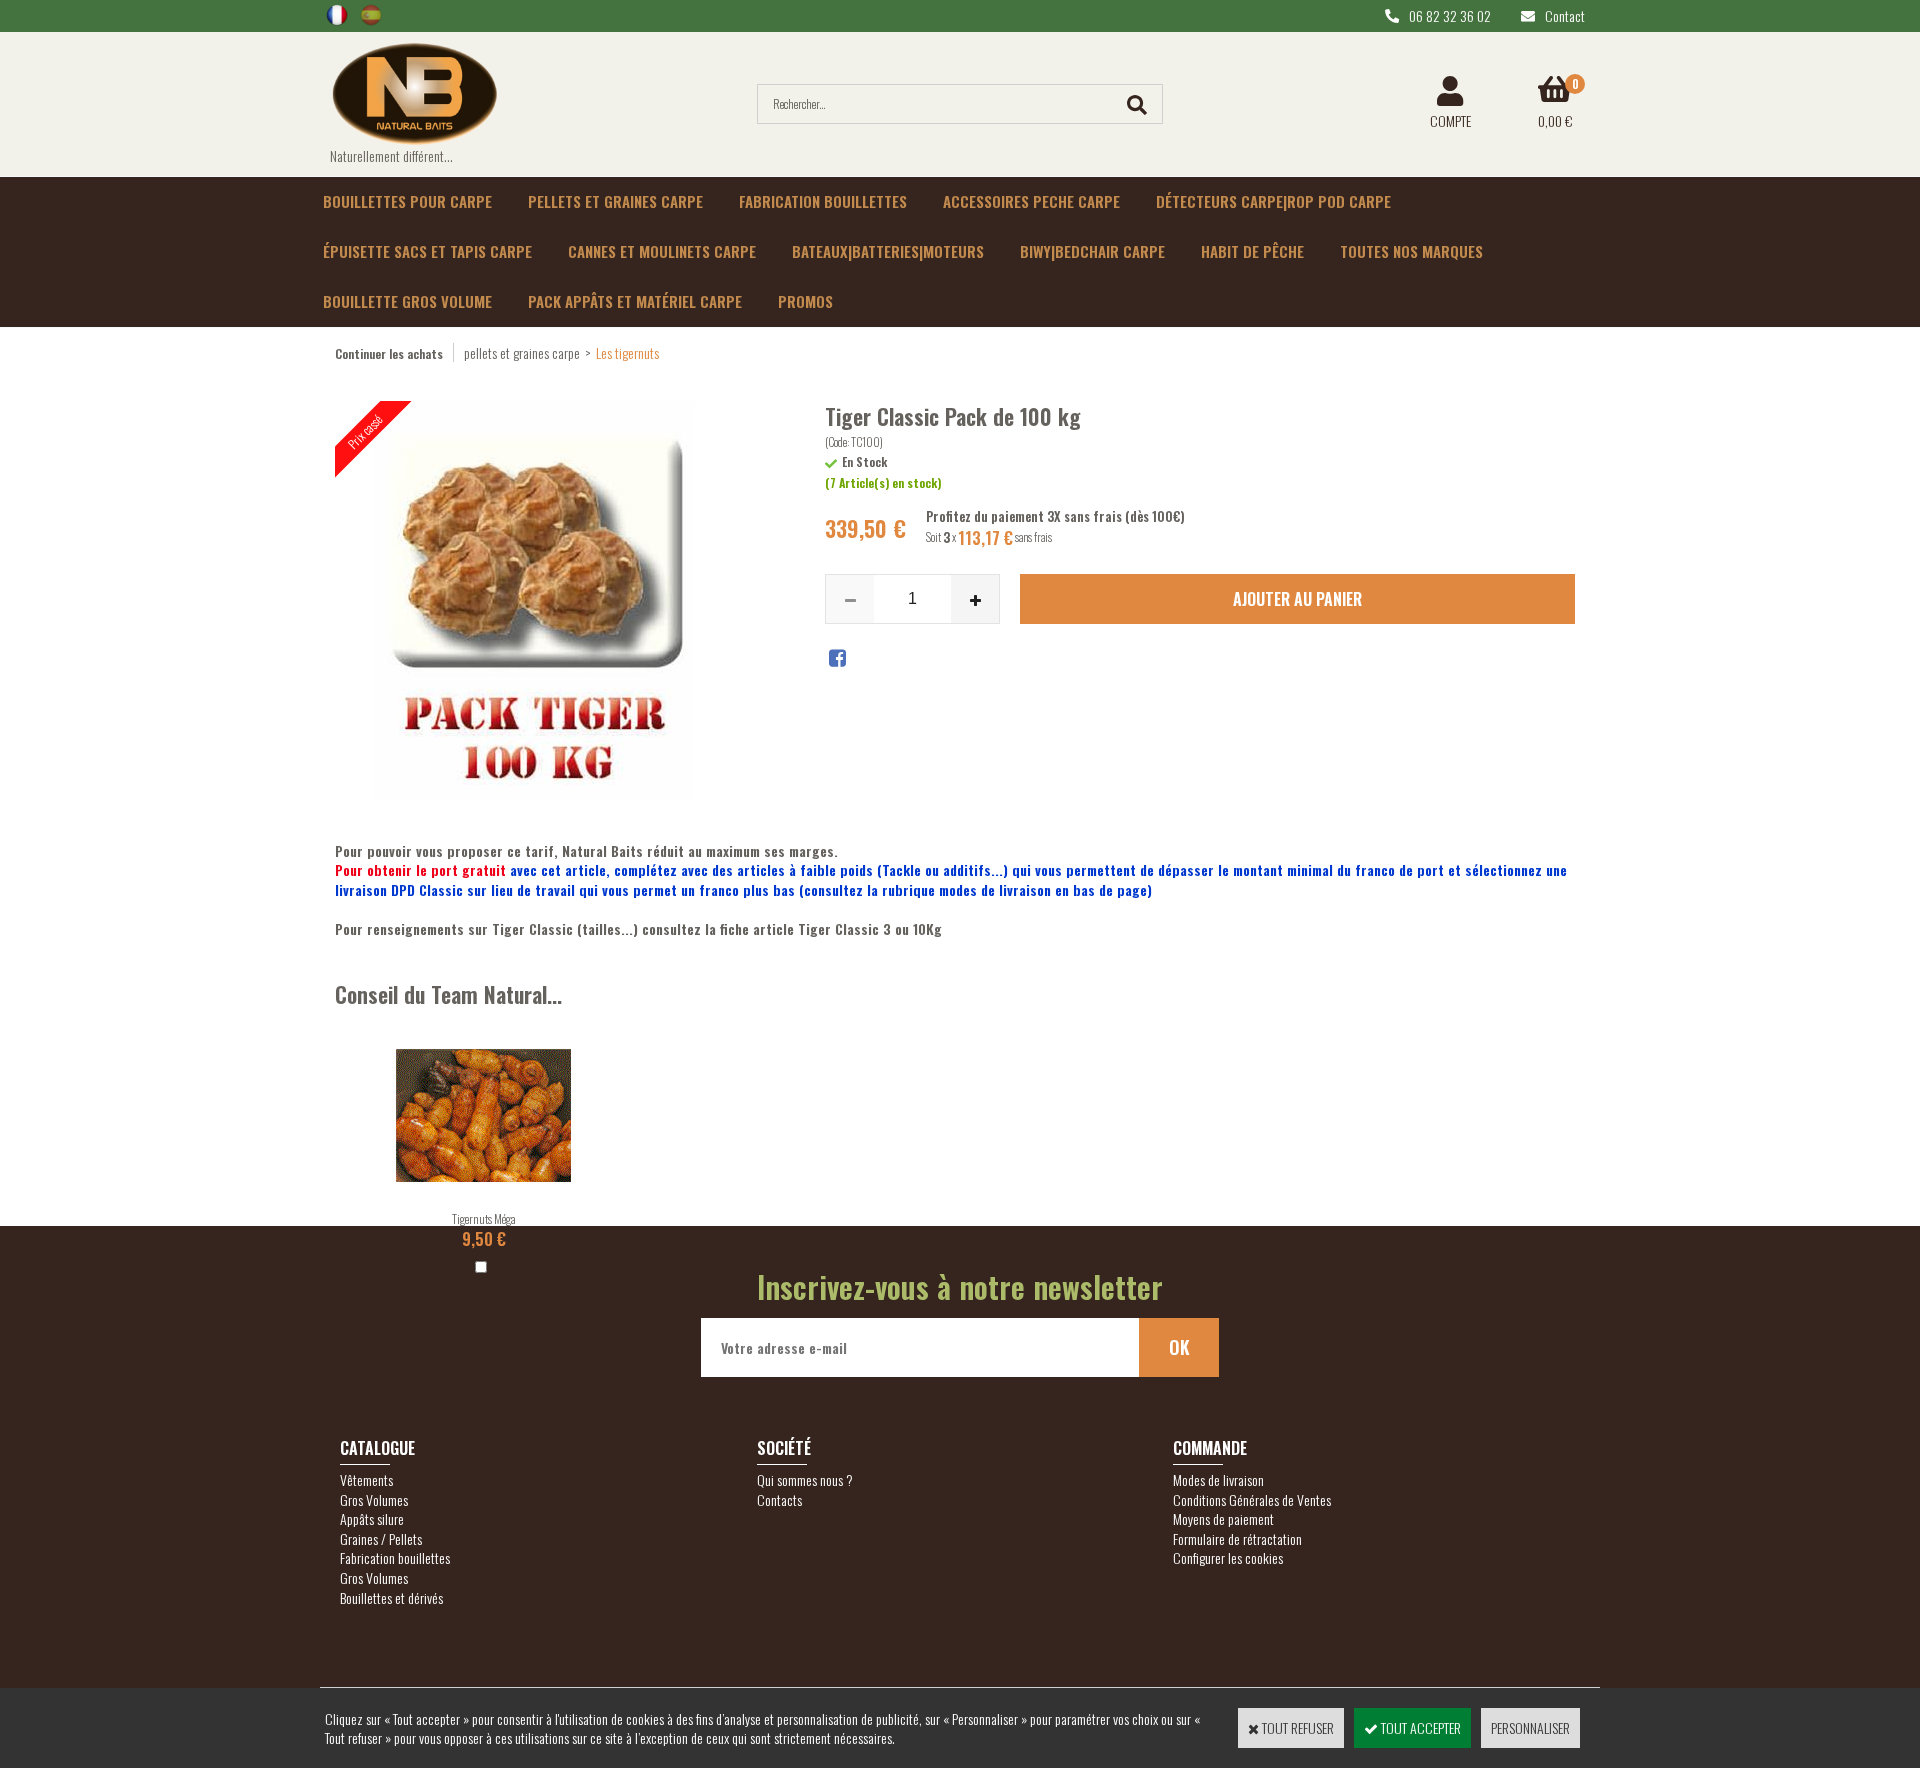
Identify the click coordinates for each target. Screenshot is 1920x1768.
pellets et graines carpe (522, 352)
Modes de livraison (1218, 1479)
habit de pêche (1252, 251)
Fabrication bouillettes (823, 201)
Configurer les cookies (1228, 1557)
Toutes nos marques (1411, 251)
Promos (805, 301)
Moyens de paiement (1223, 1518)
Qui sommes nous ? (805, 1479)
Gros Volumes (374, 1499)
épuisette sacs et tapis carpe (427, 251)
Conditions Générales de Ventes (1252, 1499)
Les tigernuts (627, 352)
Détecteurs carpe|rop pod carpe (1273, 201)
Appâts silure (372, 1518)
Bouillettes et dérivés (391, 1597)
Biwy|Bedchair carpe (1092, 251)
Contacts (779, 1499)
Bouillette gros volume (407, 301)
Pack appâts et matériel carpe (635, 301)
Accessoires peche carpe (1031, 201)
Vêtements (366, 1479)
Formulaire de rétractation (1237, 1538)
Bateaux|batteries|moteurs (888, 251)
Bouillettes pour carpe (407, 201)
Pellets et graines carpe (615, 201)
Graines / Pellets (381, 1538)
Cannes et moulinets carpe (662, 251)
